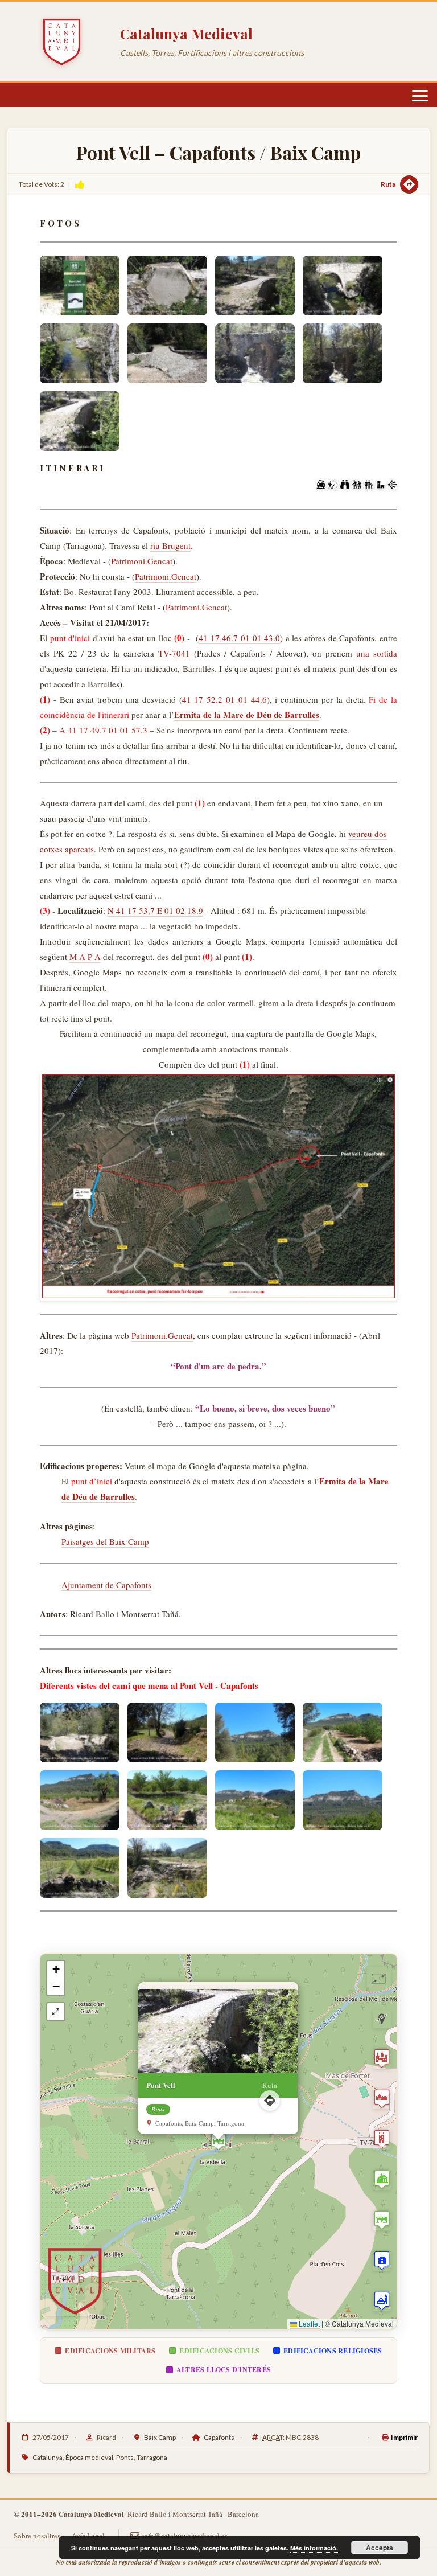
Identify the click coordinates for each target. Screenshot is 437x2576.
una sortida (377, 653)
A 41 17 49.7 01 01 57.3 (103, 730)
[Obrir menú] (420, 96)
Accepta (380, 2548)
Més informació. (314, 2548)
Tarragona (152, 2457)
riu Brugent (170, 545)
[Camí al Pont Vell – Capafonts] (80, 1732)
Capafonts (219, 2437)
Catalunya (48, 2457)
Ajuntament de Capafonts (106, 1585)
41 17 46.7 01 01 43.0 (239, 638)
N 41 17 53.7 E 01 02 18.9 (155, 910)
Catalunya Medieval (186, 33)
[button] (218, 2142)
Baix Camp (160, 2437)
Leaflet (308, 2323)
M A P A (85, 957)
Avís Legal (88, 2536)
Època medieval (89, 2457)
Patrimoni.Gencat (142, 561)
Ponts (125, 2457)
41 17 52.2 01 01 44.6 (224, 699)
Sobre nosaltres (37, 2536)
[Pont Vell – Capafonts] (80, 286)
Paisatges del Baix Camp (105, 1541)
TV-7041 (174, 653)
